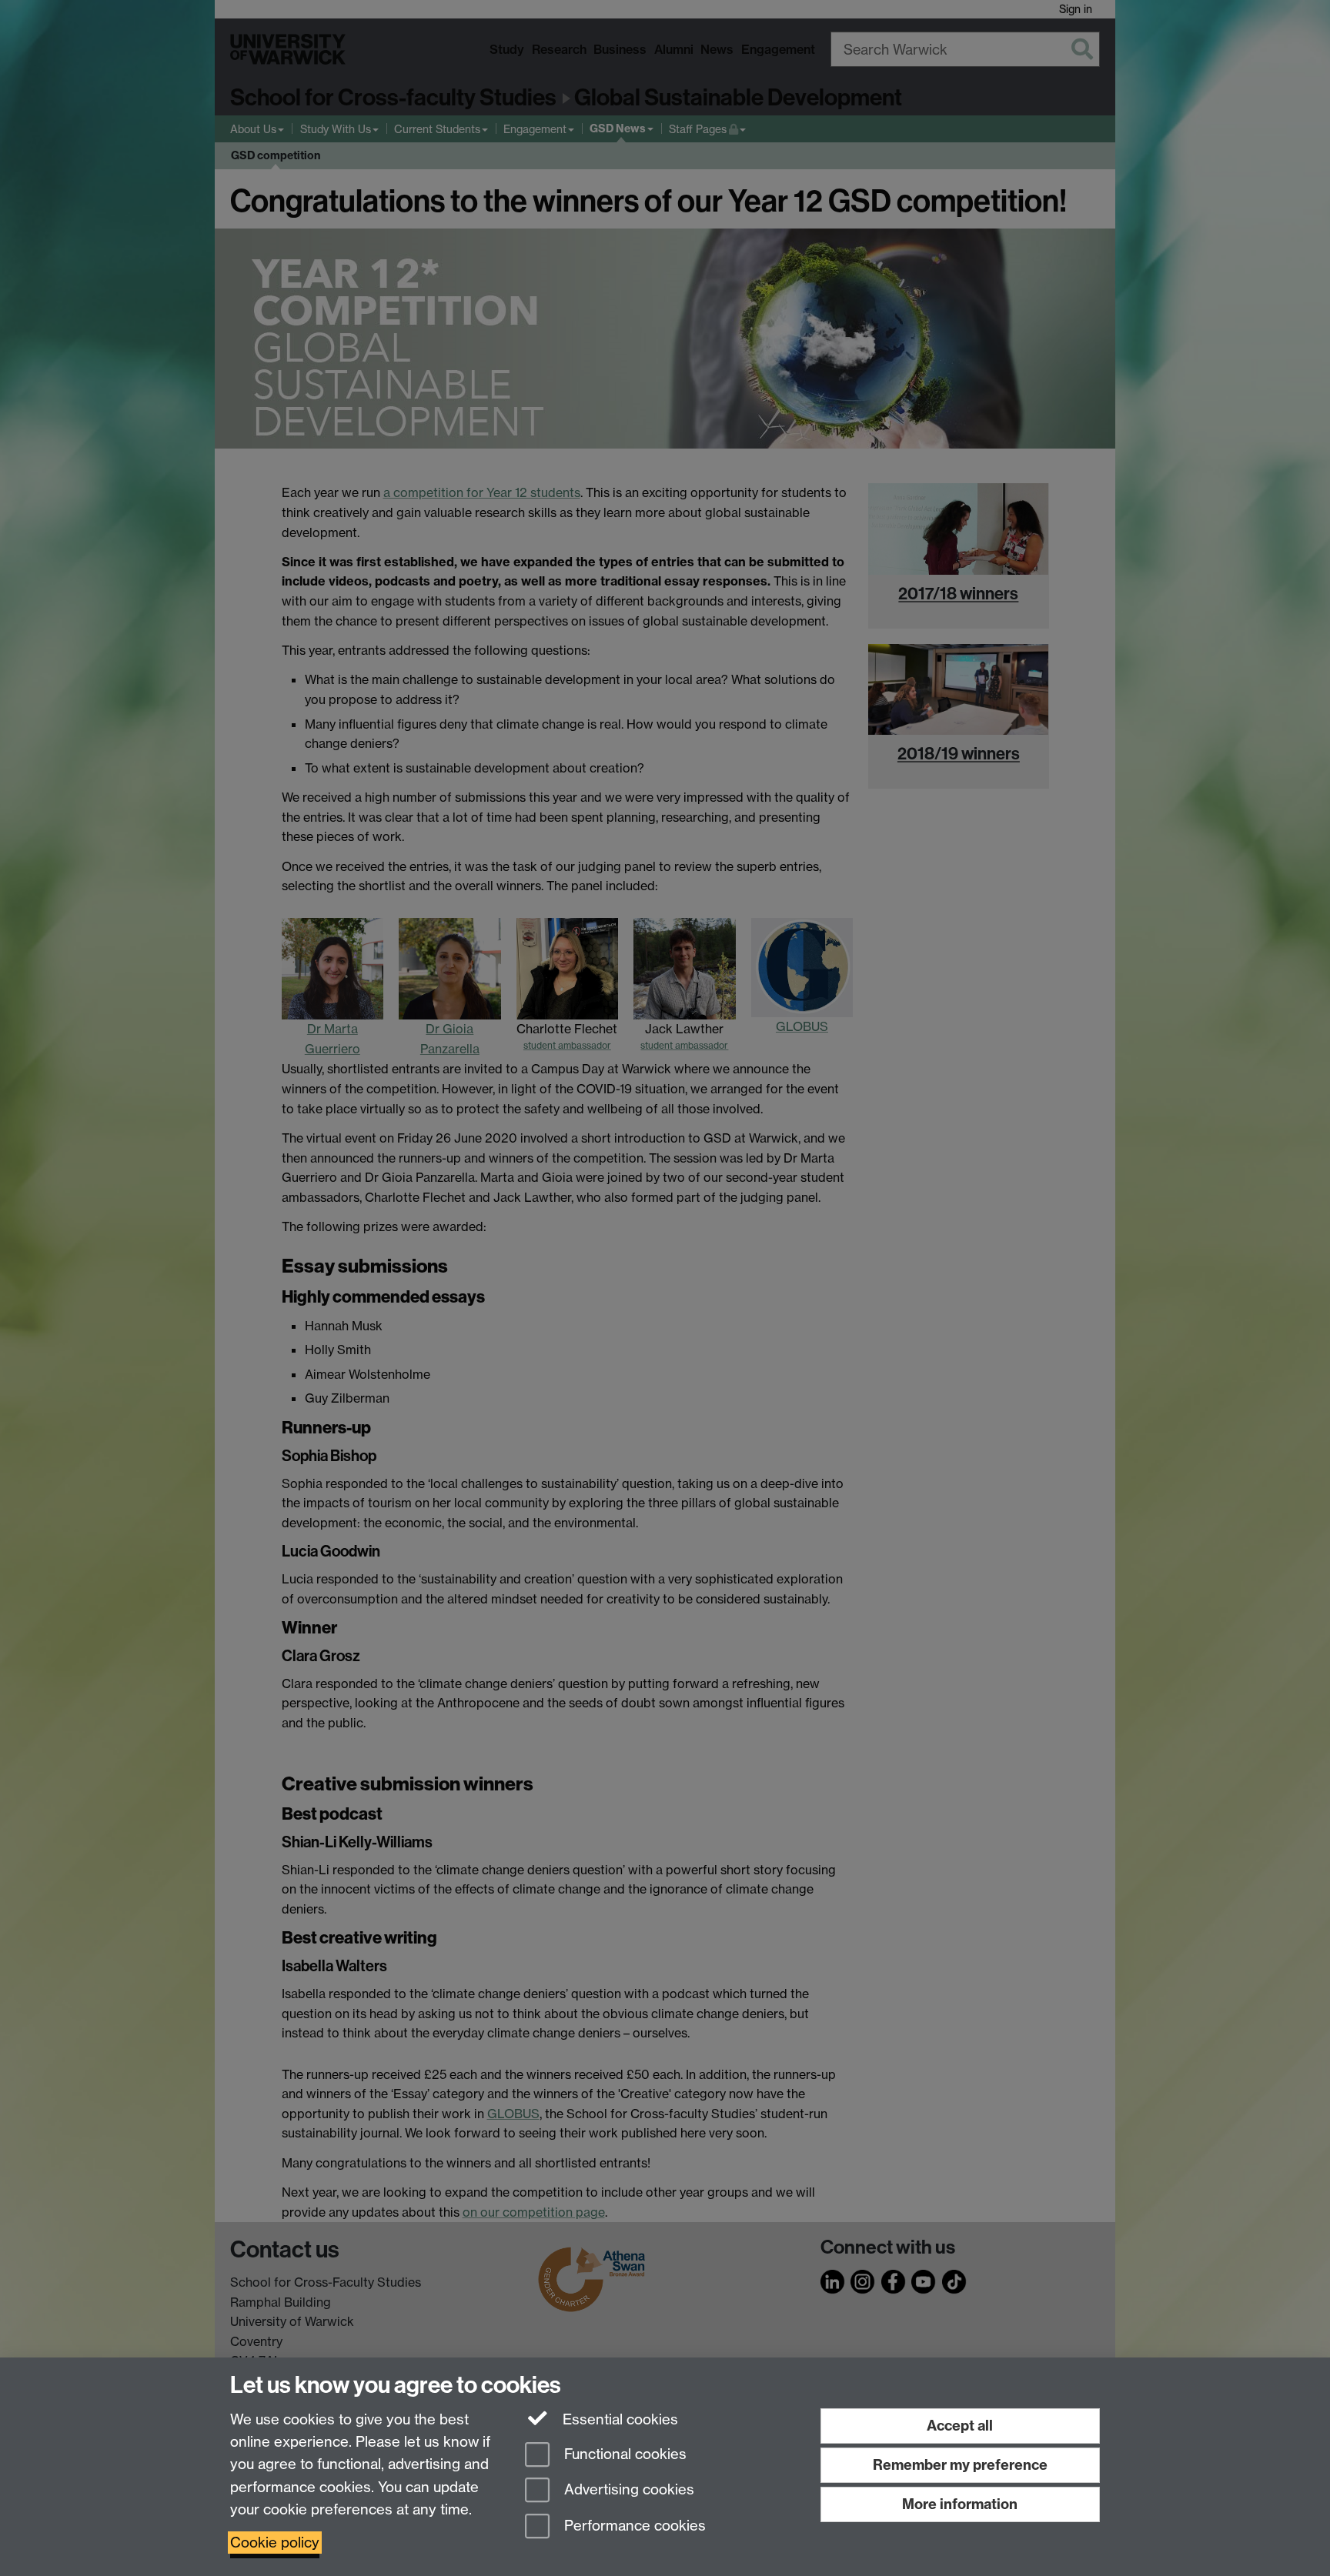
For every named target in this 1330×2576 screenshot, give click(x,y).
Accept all (960, 2426)
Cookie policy (275, 2543)
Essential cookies (618, 2419)
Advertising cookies (627, 2490)
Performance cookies (633, 2526)
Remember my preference (960, 2465)
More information (960, 2504)
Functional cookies (623, 2454)
